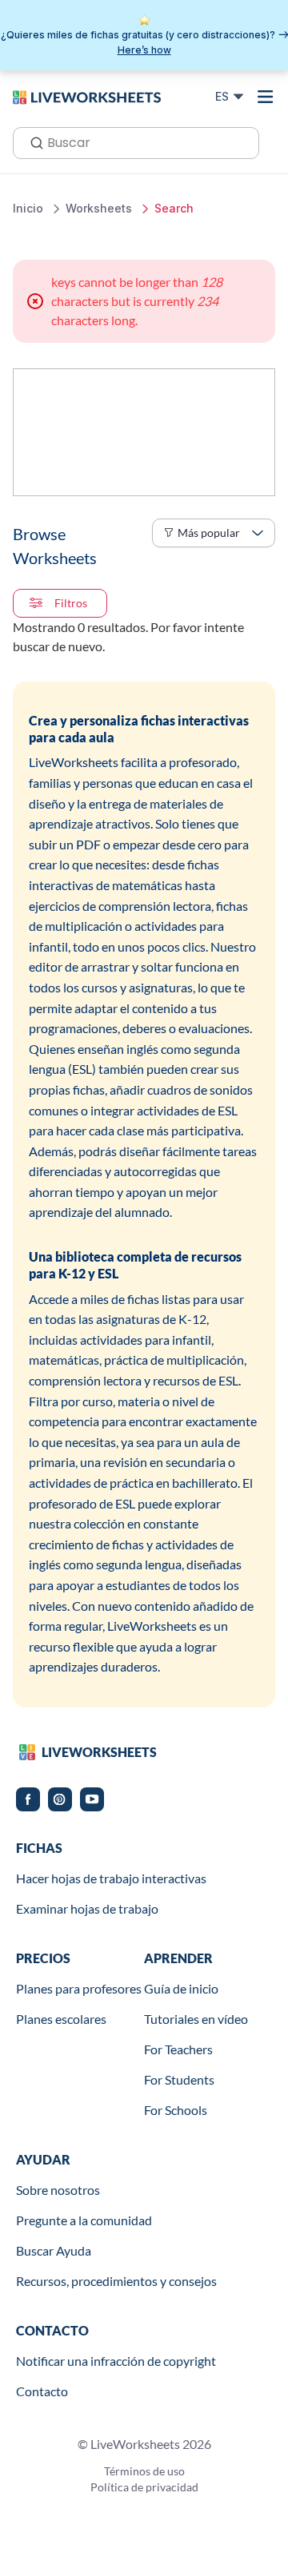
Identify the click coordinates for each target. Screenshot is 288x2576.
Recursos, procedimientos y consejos (116, 2281)
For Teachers (178, 2049)
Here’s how (144, 50)
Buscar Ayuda (54, 2250)
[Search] (32, 141)
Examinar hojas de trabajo (87, 1908)
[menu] (266, 97)
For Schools (176, 2110)
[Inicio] (87, 96)
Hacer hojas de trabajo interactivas (111, 1878)
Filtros (71, 603)
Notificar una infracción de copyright (116, 2361)
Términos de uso (144, 2471)
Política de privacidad (144, 2487)
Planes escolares (61, 2019)
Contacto (42, 2391)
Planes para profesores (79, 1988)
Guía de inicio (181, 1988)
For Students (179, 2079)
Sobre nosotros (58, 2190)
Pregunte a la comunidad (84, 2220)
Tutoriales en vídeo (196, 2019)
